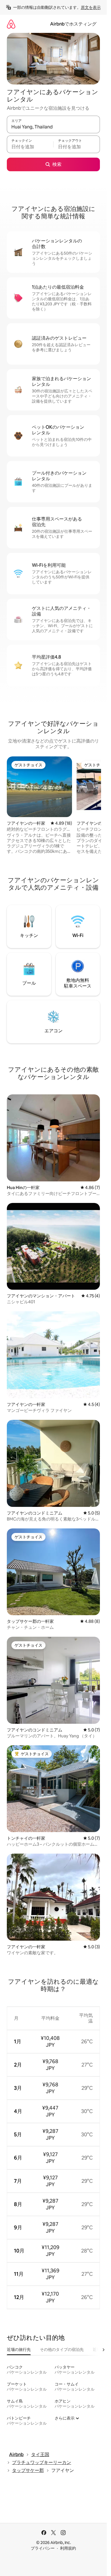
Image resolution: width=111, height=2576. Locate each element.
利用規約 (68, 2548)
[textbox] (30, 147)
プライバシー (43, 2548)
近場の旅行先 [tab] (19, 2349)
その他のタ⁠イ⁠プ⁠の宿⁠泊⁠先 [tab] (62, 2349)
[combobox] (53, 127)
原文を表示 (91, 7)
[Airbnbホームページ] (11, 24)
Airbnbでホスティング (73, 24)
